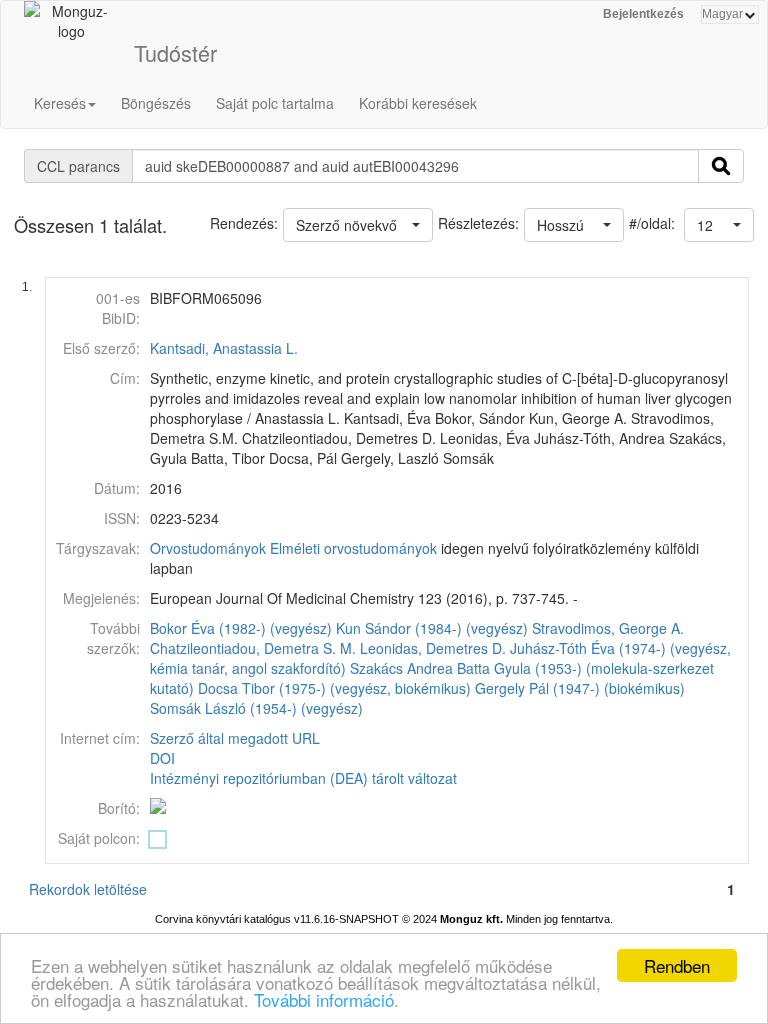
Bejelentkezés (643, 14)
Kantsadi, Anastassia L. (224, 348)
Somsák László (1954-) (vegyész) (256, 708)
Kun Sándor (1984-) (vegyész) (432, 628)
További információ (324, 999)
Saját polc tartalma (275, 103)
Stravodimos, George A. (608, 628)
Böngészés (156, 103)
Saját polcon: (99, 838)
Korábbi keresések (418, 103)
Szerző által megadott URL (235, 738)
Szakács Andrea (401, 668)
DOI (162, 758)
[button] (719, 225)
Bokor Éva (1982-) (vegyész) (241, 628)
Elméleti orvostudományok (353, 548)
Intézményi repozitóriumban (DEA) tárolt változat (303, 778)
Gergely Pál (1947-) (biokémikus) (580, 688)
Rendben (677, 965)
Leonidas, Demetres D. (433, 648)
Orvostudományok (208, 548)
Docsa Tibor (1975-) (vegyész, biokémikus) (334, 688)
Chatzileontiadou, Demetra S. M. (253, 648)
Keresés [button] (60, 103)
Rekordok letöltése (88, 889)
